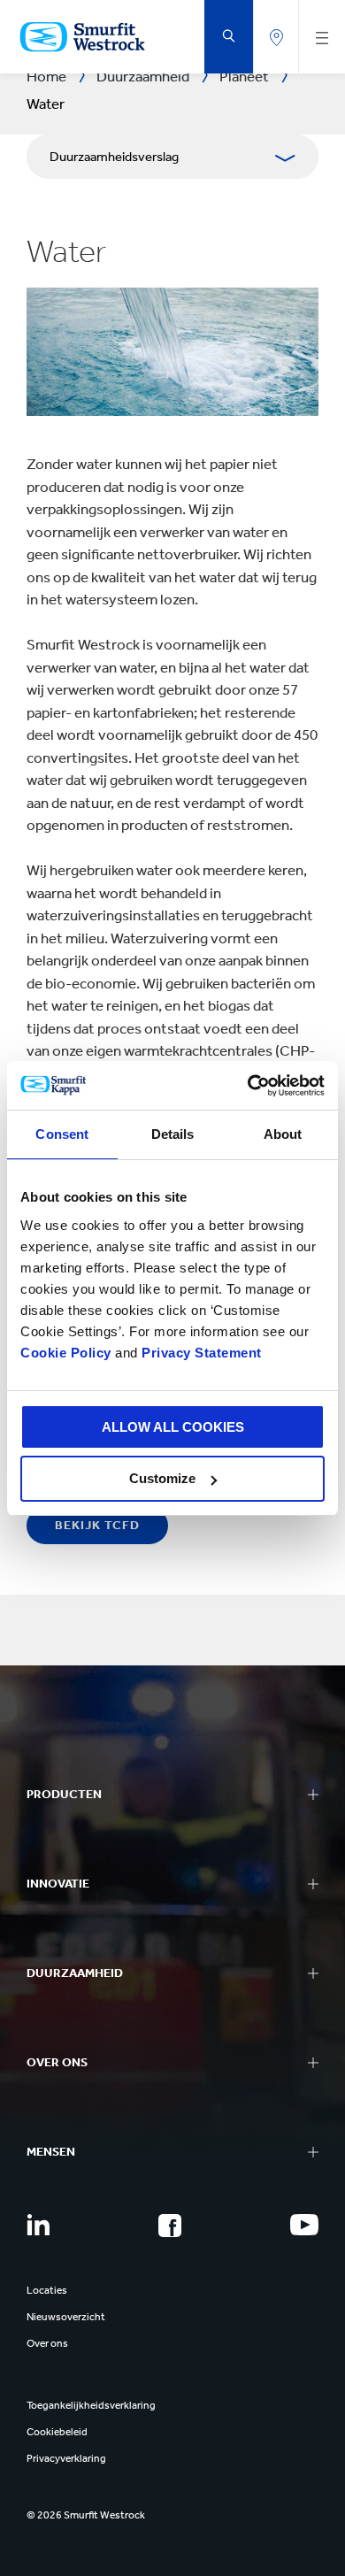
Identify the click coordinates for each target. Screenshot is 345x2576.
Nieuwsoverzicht (66, 2317)
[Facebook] (170, 2226)
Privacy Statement (200, 1353)
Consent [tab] (62, 1134)
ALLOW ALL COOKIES (173, 1427)
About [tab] (283, 1134)
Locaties (47, 2290)
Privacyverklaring (66, 2458)
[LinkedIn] (38, 2225)
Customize (162, 1478)
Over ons (47, 2343)
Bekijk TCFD (97, 1525)
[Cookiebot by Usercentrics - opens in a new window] (248, 1086)
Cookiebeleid (57, 2432)
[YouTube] (304, 2225)
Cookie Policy (66, 1353)
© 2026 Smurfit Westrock (86, 2515)
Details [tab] (173, 1134)
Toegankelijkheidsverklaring (91, 2405)
